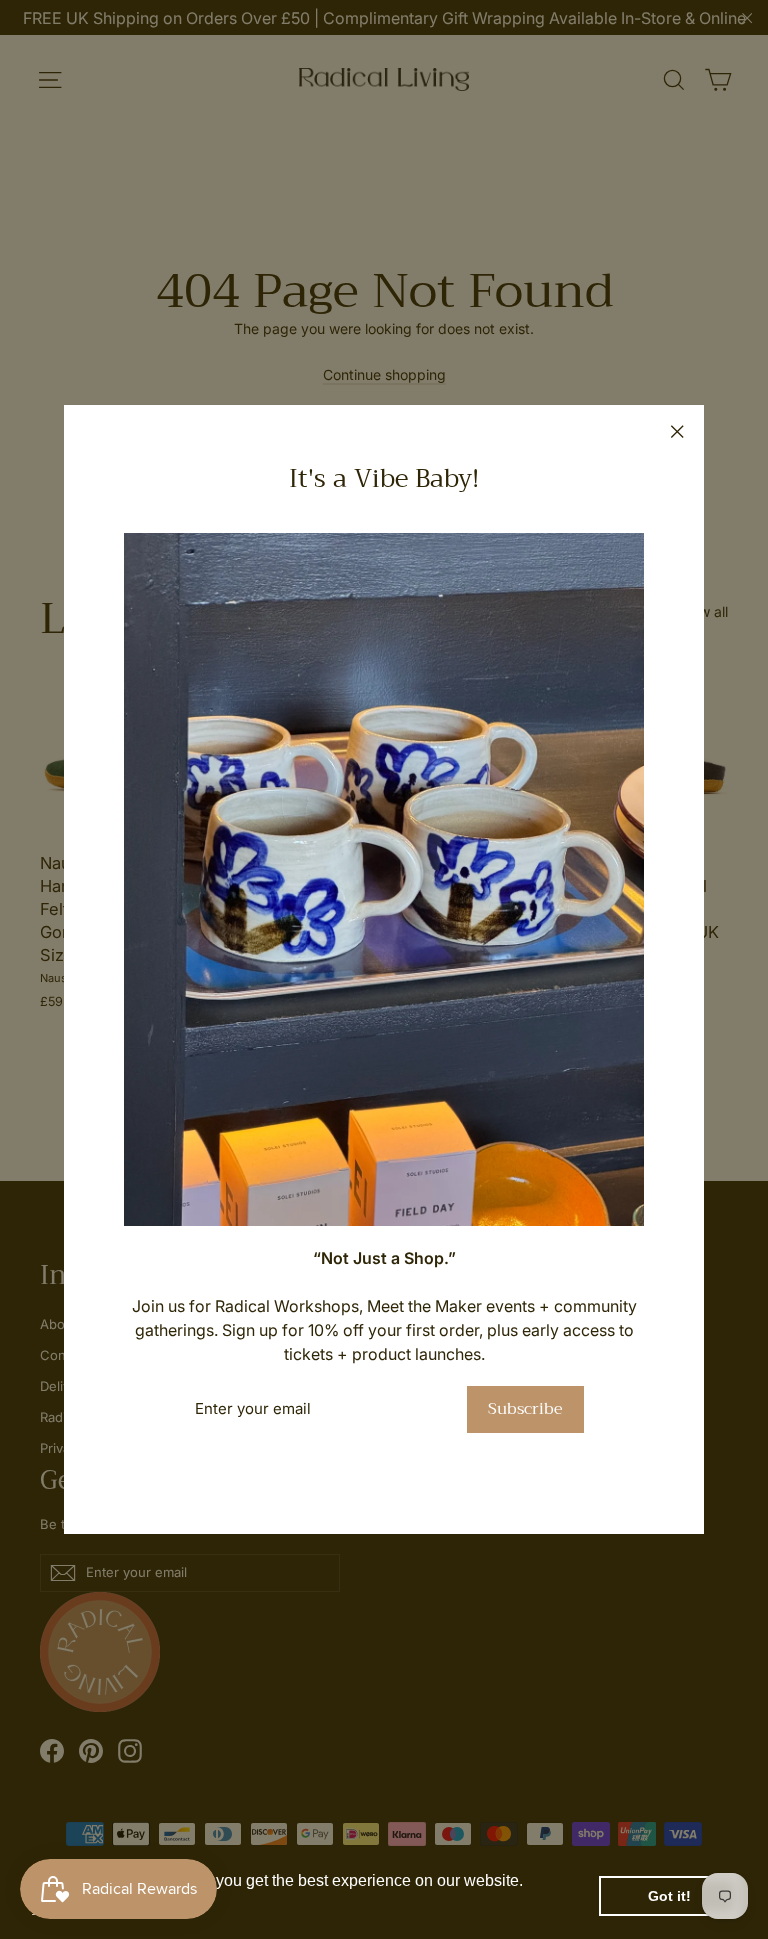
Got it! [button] (669, 1896)
